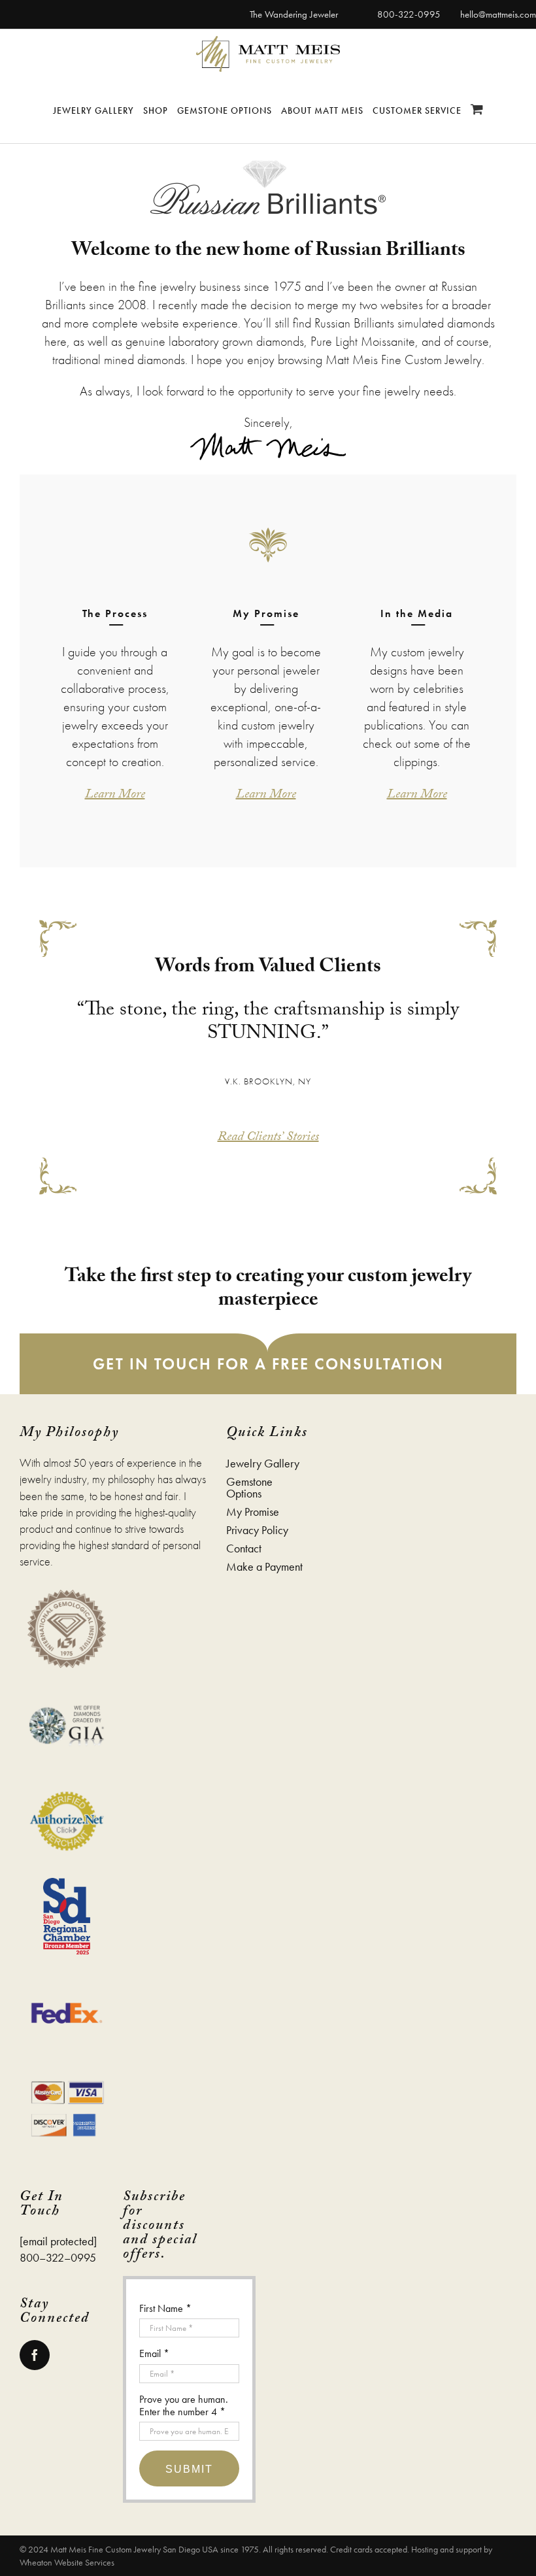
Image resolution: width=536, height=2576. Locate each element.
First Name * (165, 2308)
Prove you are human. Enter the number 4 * (184, 2405)
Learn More (115, 795)
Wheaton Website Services (67, 2562)
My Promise (253, 1512)
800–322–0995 (58, 2257)
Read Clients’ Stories (268, 1138)
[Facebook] (35, 2355)
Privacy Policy (257, 1530)
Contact (244, 1548)
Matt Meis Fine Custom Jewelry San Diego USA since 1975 (155, 2549)
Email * (154, 2353)
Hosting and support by (452, 2549)
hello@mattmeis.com (498, 14)
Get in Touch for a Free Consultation (268, 1364)
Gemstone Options (249, 1488)
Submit (189, 2469)
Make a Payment (264, 1567)
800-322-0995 (409, 14)
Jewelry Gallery (263, 1464)
